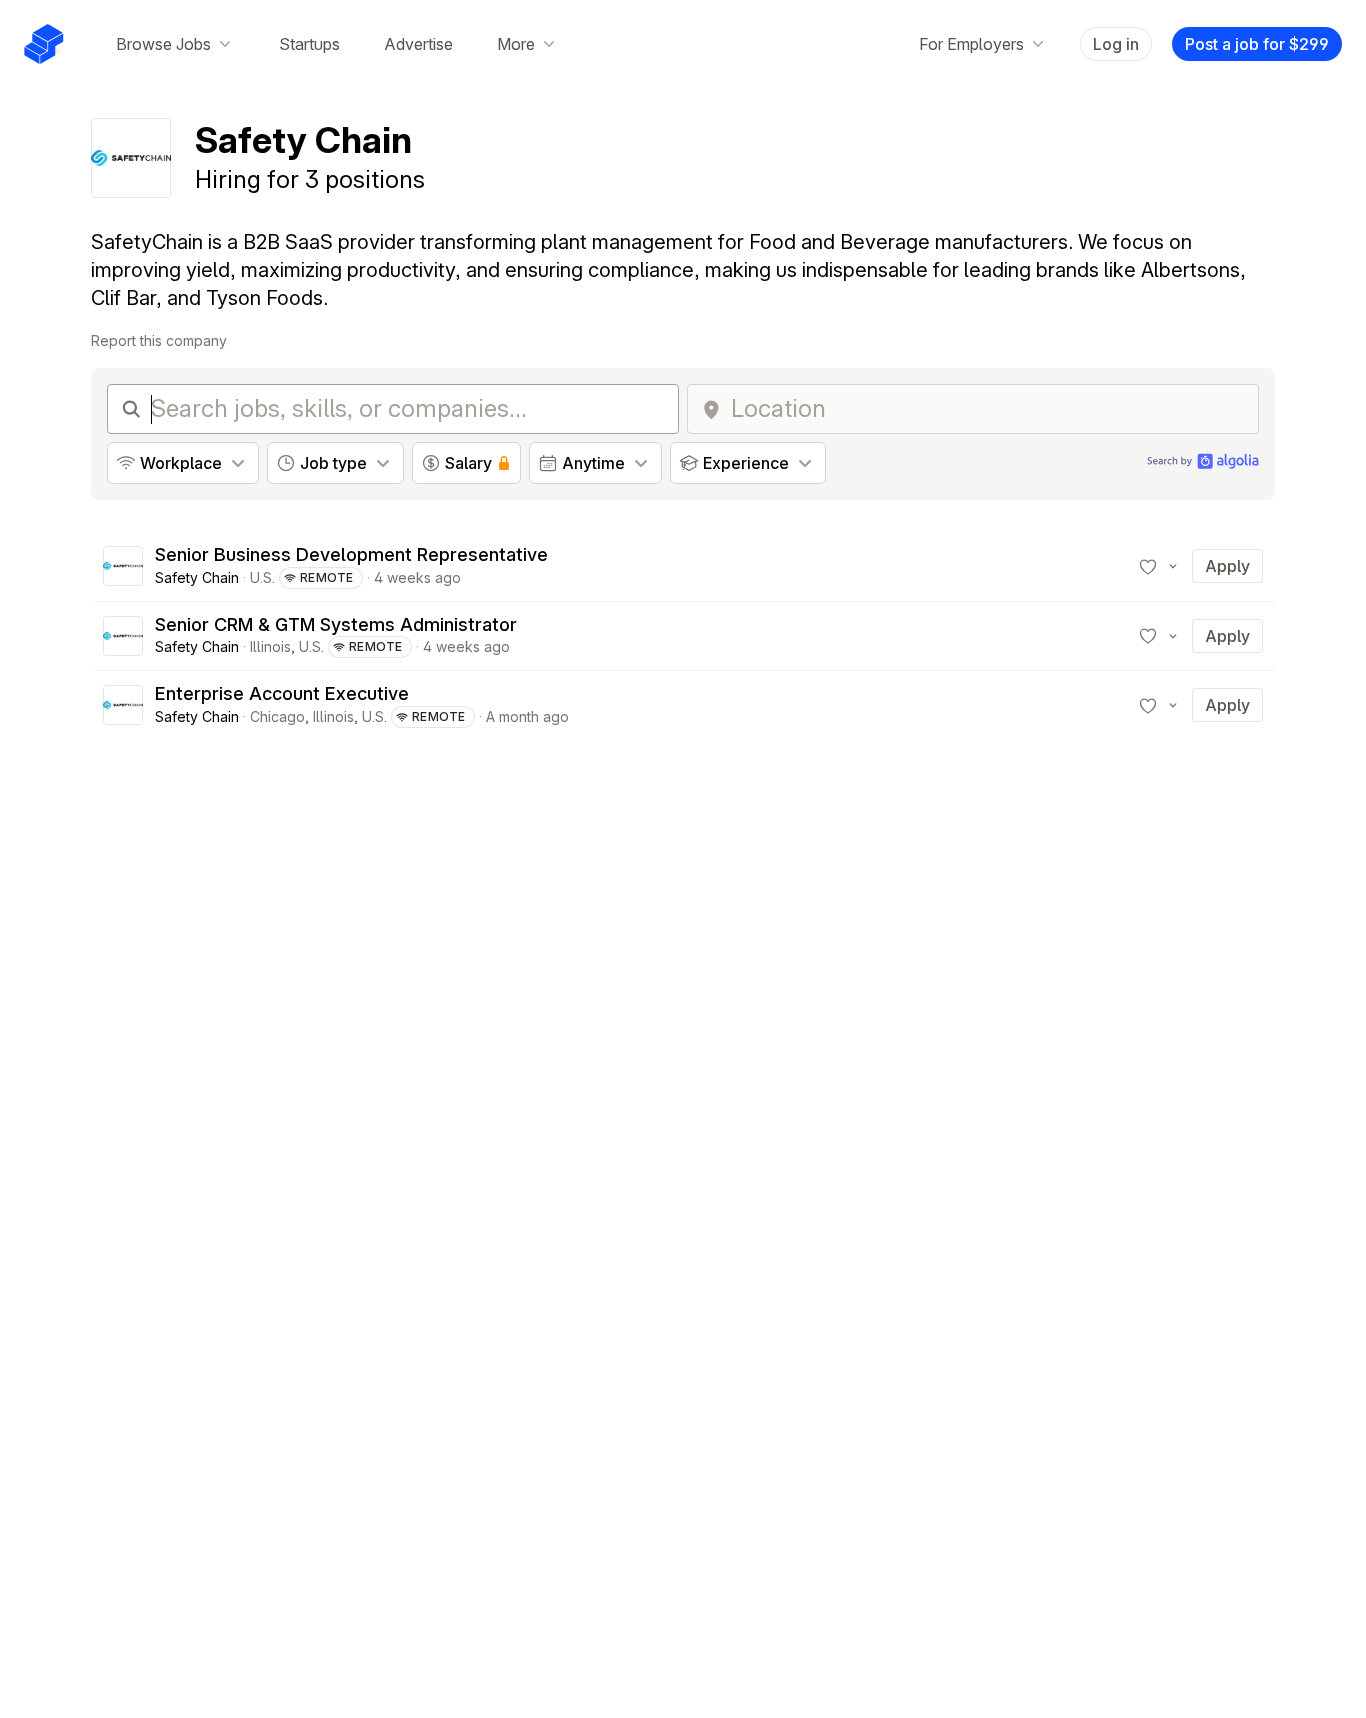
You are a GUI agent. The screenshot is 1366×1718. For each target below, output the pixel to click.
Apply (1227, 566)
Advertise (418, 44)
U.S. (262, 577)
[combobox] (988, 409)
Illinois (270, 646)
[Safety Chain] (123, 566)
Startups (309, 44)
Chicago (277, 716)
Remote (327, 577)
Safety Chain (197, 577)
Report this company (159, 340)
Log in (1116, 44)
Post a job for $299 (1257, 44)
